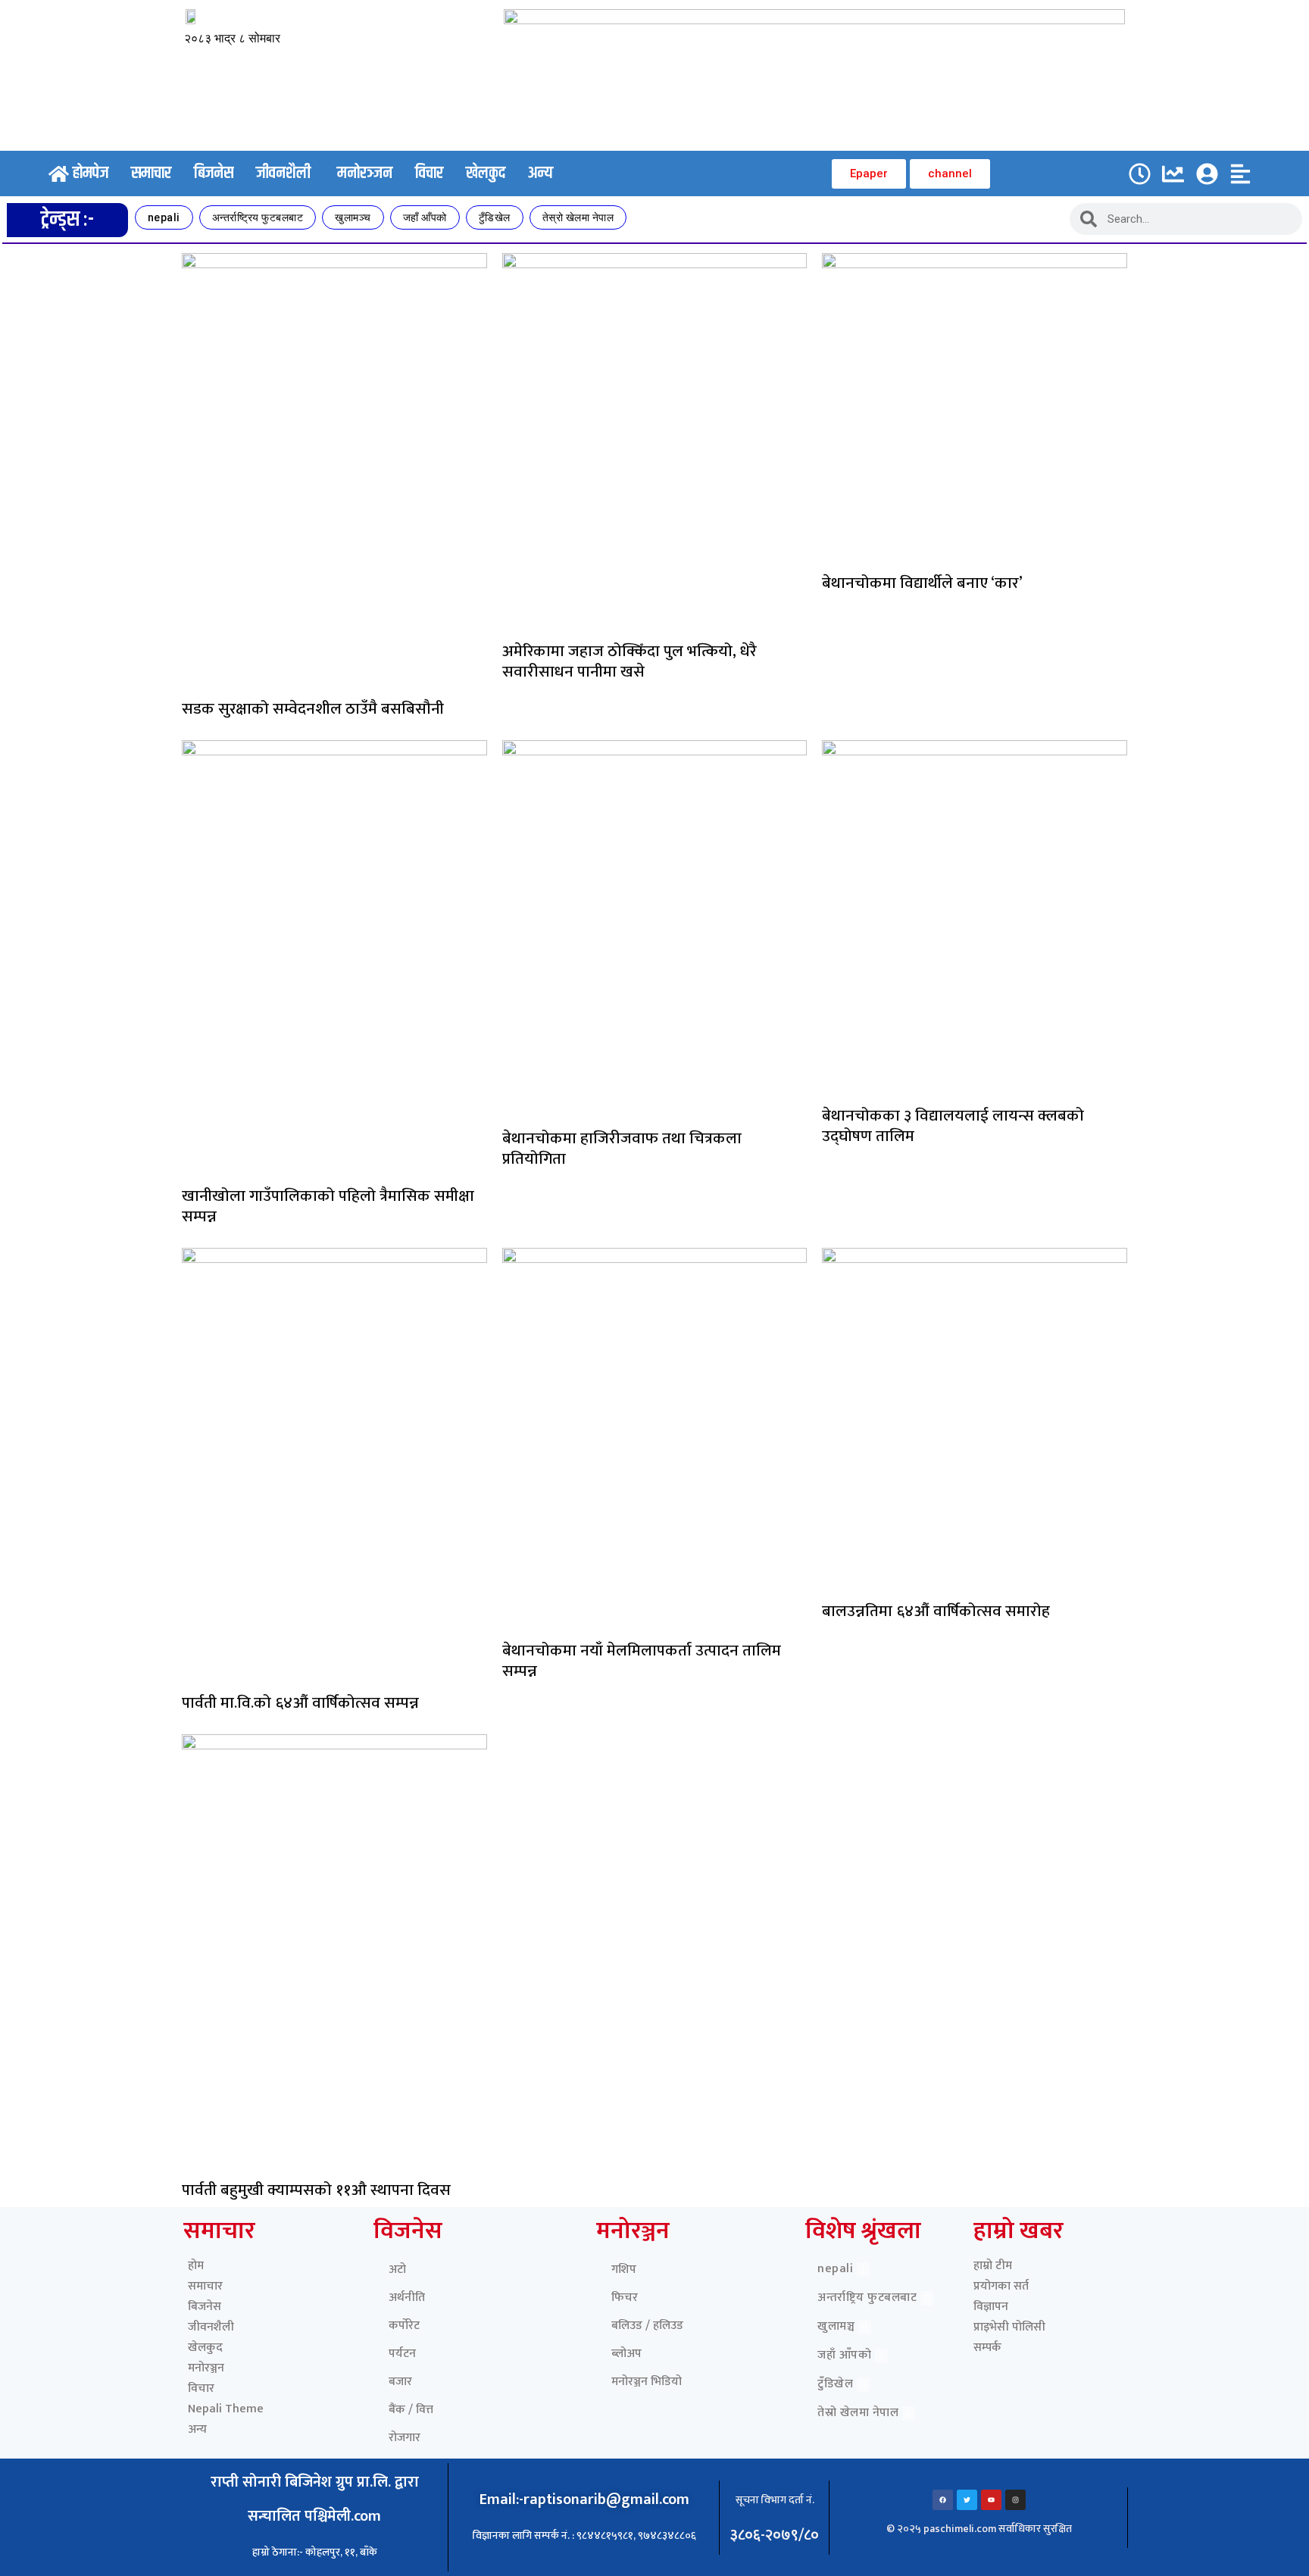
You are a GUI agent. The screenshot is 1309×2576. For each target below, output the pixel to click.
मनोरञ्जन (206, 2368)
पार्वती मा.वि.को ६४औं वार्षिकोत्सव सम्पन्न (300, 1703)
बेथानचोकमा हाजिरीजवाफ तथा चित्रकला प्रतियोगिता (622, 1149)
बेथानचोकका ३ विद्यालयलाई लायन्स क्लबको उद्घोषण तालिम (953, 1126)
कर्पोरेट (404, 2326)
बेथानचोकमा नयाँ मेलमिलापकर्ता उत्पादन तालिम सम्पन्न (642, 1661)
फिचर (625, 2298)
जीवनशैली (211, 2327)
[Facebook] (943, 2500)
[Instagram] (1015, 2500)
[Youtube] (991, 2500)
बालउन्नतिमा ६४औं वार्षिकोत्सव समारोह (936, 1611)
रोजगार (405, 2438)
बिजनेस (205, 2307)
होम (196, 2266)
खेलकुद (205, 2348)
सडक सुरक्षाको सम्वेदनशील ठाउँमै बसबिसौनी (313, 709)
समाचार (205, 2286)
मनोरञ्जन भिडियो (647, 2382)
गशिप (624, 2270)
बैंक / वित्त (411, 2410)
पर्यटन (402, 2354)
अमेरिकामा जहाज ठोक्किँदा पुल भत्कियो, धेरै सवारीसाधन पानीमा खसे (630, 661)
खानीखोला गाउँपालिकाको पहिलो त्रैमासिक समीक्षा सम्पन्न (328, 1206)
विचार (201, 2388)
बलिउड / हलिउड (647, 2326)
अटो (397, 2270)
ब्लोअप (626, 2354)
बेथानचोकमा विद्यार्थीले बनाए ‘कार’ (922, 583)
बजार (400, 2382)
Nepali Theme (226, 2409)
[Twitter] (967, 2500)
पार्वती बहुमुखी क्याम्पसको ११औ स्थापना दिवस (316, 2190)
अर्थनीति (407, 2298)
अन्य (197, 2429)
